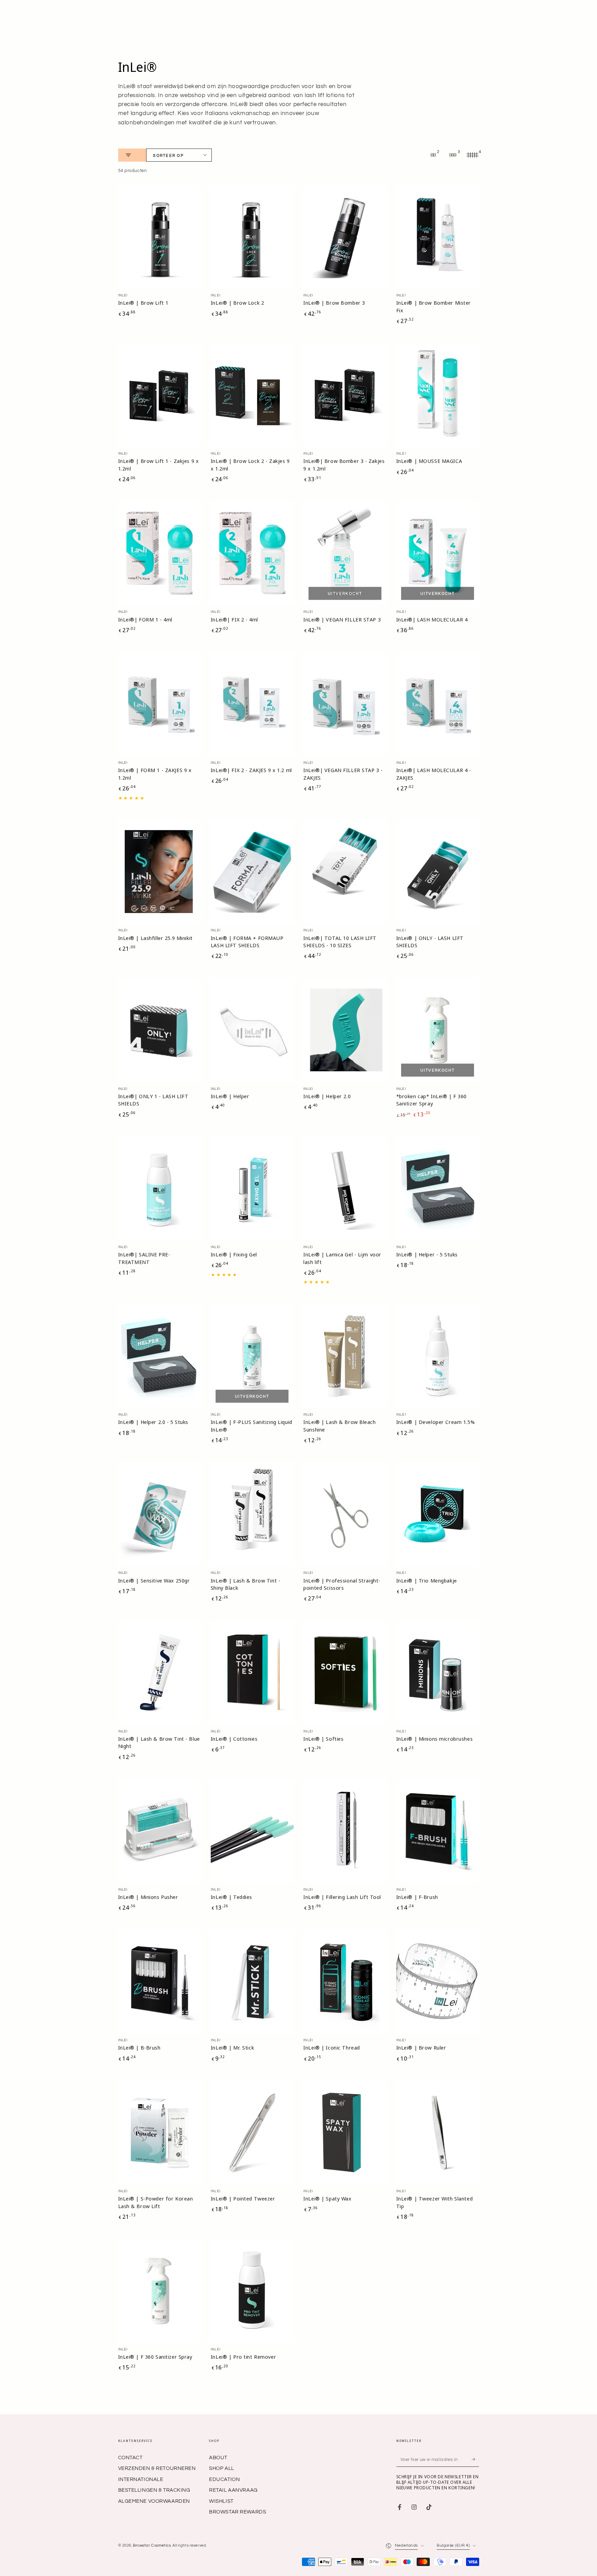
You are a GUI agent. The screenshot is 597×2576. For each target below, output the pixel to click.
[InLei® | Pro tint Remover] (252, 2291)
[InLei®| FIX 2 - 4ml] (252, 553)
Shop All (222, 2468)
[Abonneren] (475, 2460)
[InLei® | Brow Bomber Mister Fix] (438, 237)
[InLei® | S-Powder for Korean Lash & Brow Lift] (160, 2132)
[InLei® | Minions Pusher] (160, 1831)
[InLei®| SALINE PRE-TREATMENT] (160, 1188)
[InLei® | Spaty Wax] (345, 2132)
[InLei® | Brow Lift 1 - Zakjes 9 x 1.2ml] (160, 395)
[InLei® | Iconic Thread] (345, 1981)
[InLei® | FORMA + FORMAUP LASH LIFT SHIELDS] (252, 872)
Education (224, 2479)
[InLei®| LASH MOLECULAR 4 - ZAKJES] (438, 704)
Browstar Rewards (238, 2512)
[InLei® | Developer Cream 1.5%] (438, 1356)
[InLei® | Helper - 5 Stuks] (438, 1188)
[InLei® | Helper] (252, 1030)
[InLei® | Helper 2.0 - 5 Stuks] (160, 1356)
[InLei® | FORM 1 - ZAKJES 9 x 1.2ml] (160, 704)
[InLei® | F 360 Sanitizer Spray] (160, 2291)
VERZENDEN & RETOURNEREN (157, 2468)
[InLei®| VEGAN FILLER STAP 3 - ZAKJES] (345, 704)
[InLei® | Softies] (345, 1672)
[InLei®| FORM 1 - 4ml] (160, 553)
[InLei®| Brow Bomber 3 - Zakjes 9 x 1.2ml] (345, 395)
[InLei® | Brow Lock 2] (252, 237)
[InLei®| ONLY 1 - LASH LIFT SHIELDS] (160, 1030)
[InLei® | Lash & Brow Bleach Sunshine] (345, 1356)
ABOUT (218, 2458)
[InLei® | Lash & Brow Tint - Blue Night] (160, 1672)
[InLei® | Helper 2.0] (345, 1030)
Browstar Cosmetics (152, 2545)
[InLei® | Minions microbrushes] (438, 1672)
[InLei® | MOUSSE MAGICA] (438, 395)
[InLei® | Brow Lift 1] (160, 237)
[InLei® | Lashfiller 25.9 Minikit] (160, 872)
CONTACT (130, 2458)
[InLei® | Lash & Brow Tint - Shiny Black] (252, 1514)
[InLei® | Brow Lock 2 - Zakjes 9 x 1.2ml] (252, 395)
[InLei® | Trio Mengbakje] (438, 1514)
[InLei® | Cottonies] (252, 1672)
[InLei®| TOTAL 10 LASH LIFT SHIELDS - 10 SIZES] (345, 872)
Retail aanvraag (233, 2490)
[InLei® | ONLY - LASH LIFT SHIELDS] (438, 872)
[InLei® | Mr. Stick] (252, 1981)
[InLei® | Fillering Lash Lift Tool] (345, 1831)
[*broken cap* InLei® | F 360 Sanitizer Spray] (438, 1030)
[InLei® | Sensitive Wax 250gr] (160, 1514)
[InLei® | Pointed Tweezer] (252, 2132)
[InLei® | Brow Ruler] (438, 1981)
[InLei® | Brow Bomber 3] (345, 237)
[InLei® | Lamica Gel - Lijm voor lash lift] (345, 1188)
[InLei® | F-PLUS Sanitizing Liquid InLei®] (252, 1356)
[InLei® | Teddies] (252, 1831)
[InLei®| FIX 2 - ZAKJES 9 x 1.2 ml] (252, 704)
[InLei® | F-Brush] (438, 1831)
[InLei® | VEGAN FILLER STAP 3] (345, 553)
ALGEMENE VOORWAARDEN (154, 2501)
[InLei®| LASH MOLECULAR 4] (438, 553)
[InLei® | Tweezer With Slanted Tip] (438, 2132)
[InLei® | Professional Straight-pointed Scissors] (345, 1514)
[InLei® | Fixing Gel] (252, 1188)
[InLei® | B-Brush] (160, 1981)
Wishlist (221, 2501)
